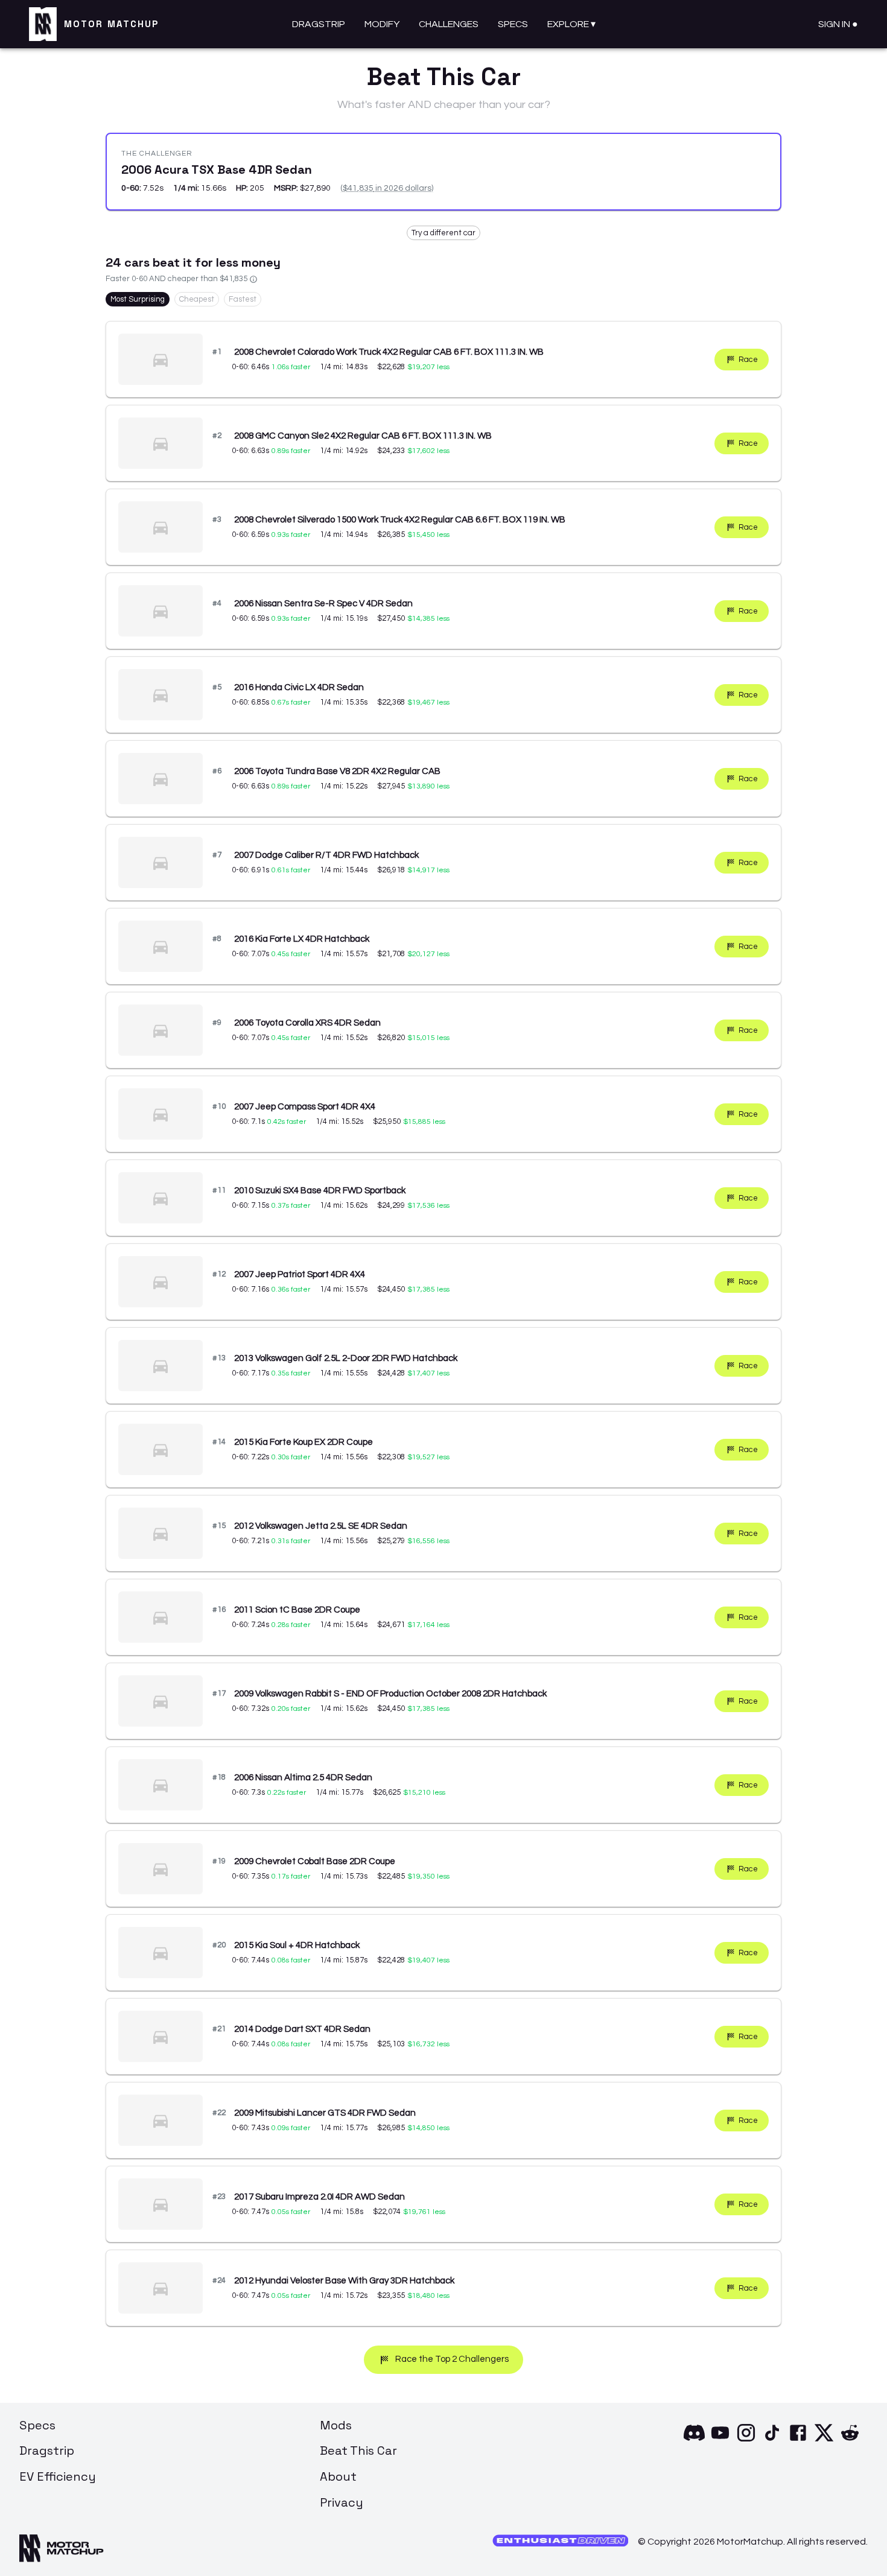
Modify (382, 24)
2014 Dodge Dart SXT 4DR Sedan (302, 2029)
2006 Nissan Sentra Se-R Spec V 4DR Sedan (323, 604)
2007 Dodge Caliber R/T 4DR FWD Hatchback (326, 855)
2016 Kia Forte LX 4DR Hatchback (302, 939)
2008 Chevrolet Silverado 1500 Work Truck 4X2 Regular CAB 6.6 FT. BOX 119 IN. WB (400, 520)
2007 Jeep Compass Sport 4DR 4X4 (305, 1107)
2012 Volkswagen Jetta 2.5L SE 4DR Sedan (321, 1526)
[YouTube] (720, 2440)
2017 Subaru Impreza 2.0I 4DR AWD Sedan (320, 2197)
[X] (824, 2440)
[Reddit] (850, 2440)
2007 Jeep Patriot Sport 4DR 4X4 (300, 1274)
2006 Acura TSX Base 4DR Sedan (217, 170)
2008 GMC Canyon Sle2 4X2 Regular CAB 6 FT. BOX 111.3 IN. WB (363, 436)
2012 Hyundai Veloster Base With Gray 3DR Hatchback (344, 2281)
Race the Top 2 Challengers (452, 2359)
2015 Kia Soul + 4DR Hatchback (297, 1945)
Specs (513, 24)
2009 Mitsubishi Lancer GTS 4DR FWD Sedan (325, 2113)
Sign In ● (838, 24)
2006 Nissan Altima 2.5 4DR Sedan (303, 1778)
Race (748, 360)
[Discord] (694, 2440)
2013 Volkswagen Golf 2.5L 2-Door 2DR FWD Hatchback (346, 1358)
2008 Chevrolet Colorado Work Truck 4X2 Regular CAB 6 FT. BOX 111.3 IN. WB (389, 352)
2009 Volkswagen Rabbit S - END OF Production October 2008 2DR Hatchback (390, 1694)
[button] (443, 233)
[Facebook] (798, 2440)
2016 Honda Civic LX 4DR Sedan (299, 687)
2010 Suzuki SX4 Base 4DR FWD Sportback (320, 1191)
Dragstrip (319, 24)
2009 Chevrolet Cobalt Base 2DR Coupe (315, 1861)
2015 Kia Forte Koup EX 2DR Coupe (304, 1442)
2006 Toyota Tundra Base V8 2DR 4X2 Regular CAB (337, 771)
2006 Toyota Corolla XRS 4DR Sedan (307, 1023)
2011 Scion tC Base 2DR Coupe (297, 1610)
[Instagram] (746, 2440)
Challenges (449, 24)
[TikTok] (772, 2440)
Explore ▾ (571, 24)
